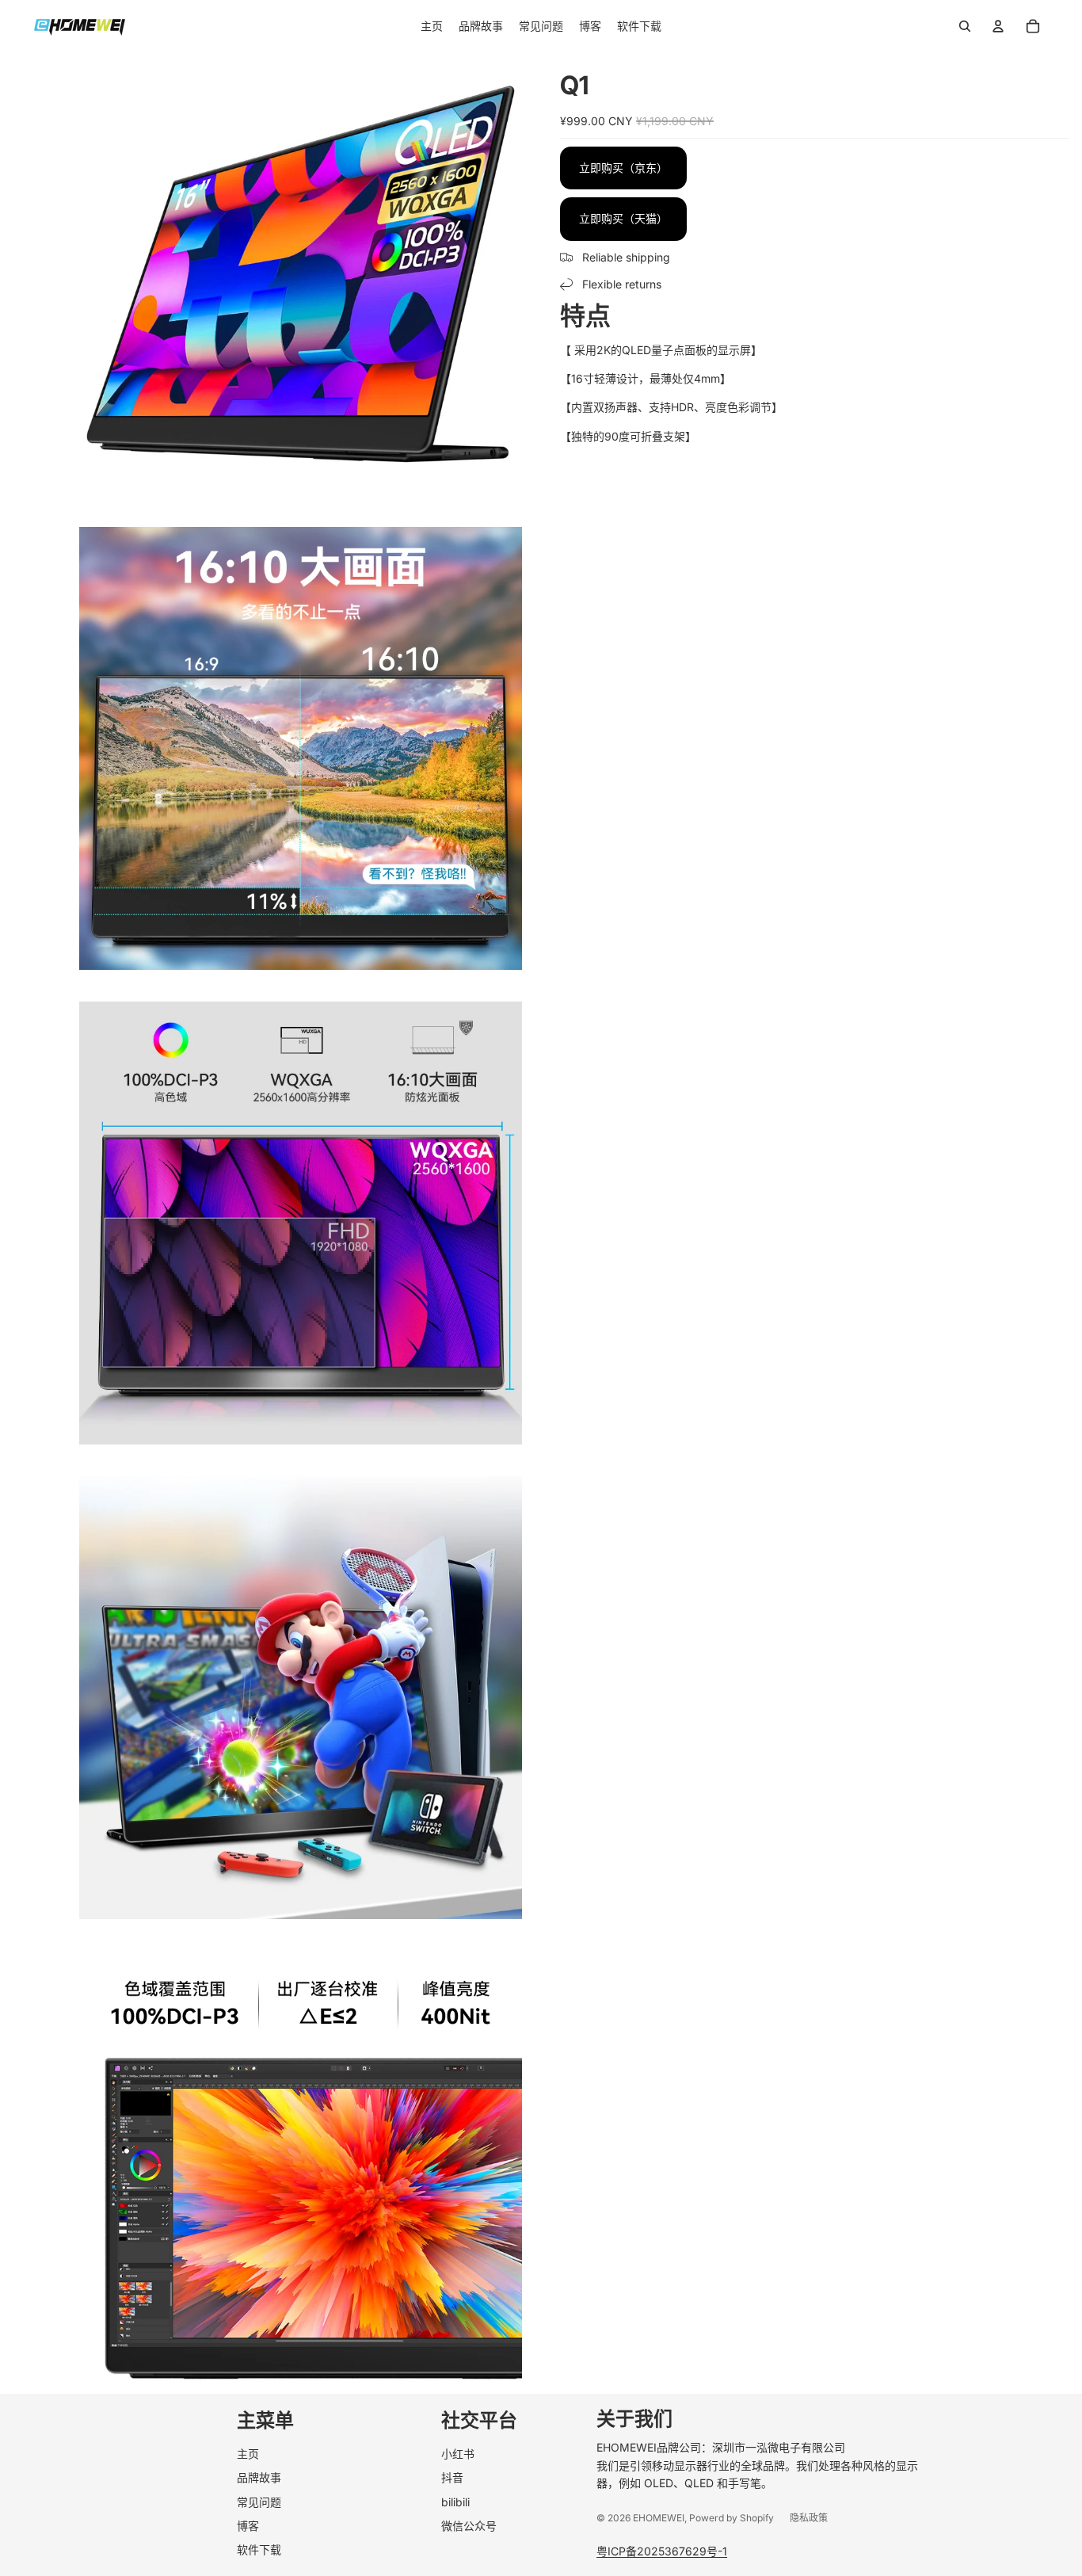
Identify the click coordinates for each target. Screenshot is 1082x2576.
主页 (248, 2454)
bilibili (455, 2502)
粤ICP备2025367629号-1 (662, 2551)
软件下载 (259, 2549)
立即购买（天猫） (623, 218)
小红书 (458, 2454)
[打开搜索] (965, 26)
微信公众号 (469, 2526)
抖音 (452, 2477)
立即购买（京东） (623, 168)
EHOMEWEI (659, 2518)
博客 (248, 2526)
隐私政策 (809, 2518)
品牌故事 (259, 2477)
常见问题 (259, 2502)
